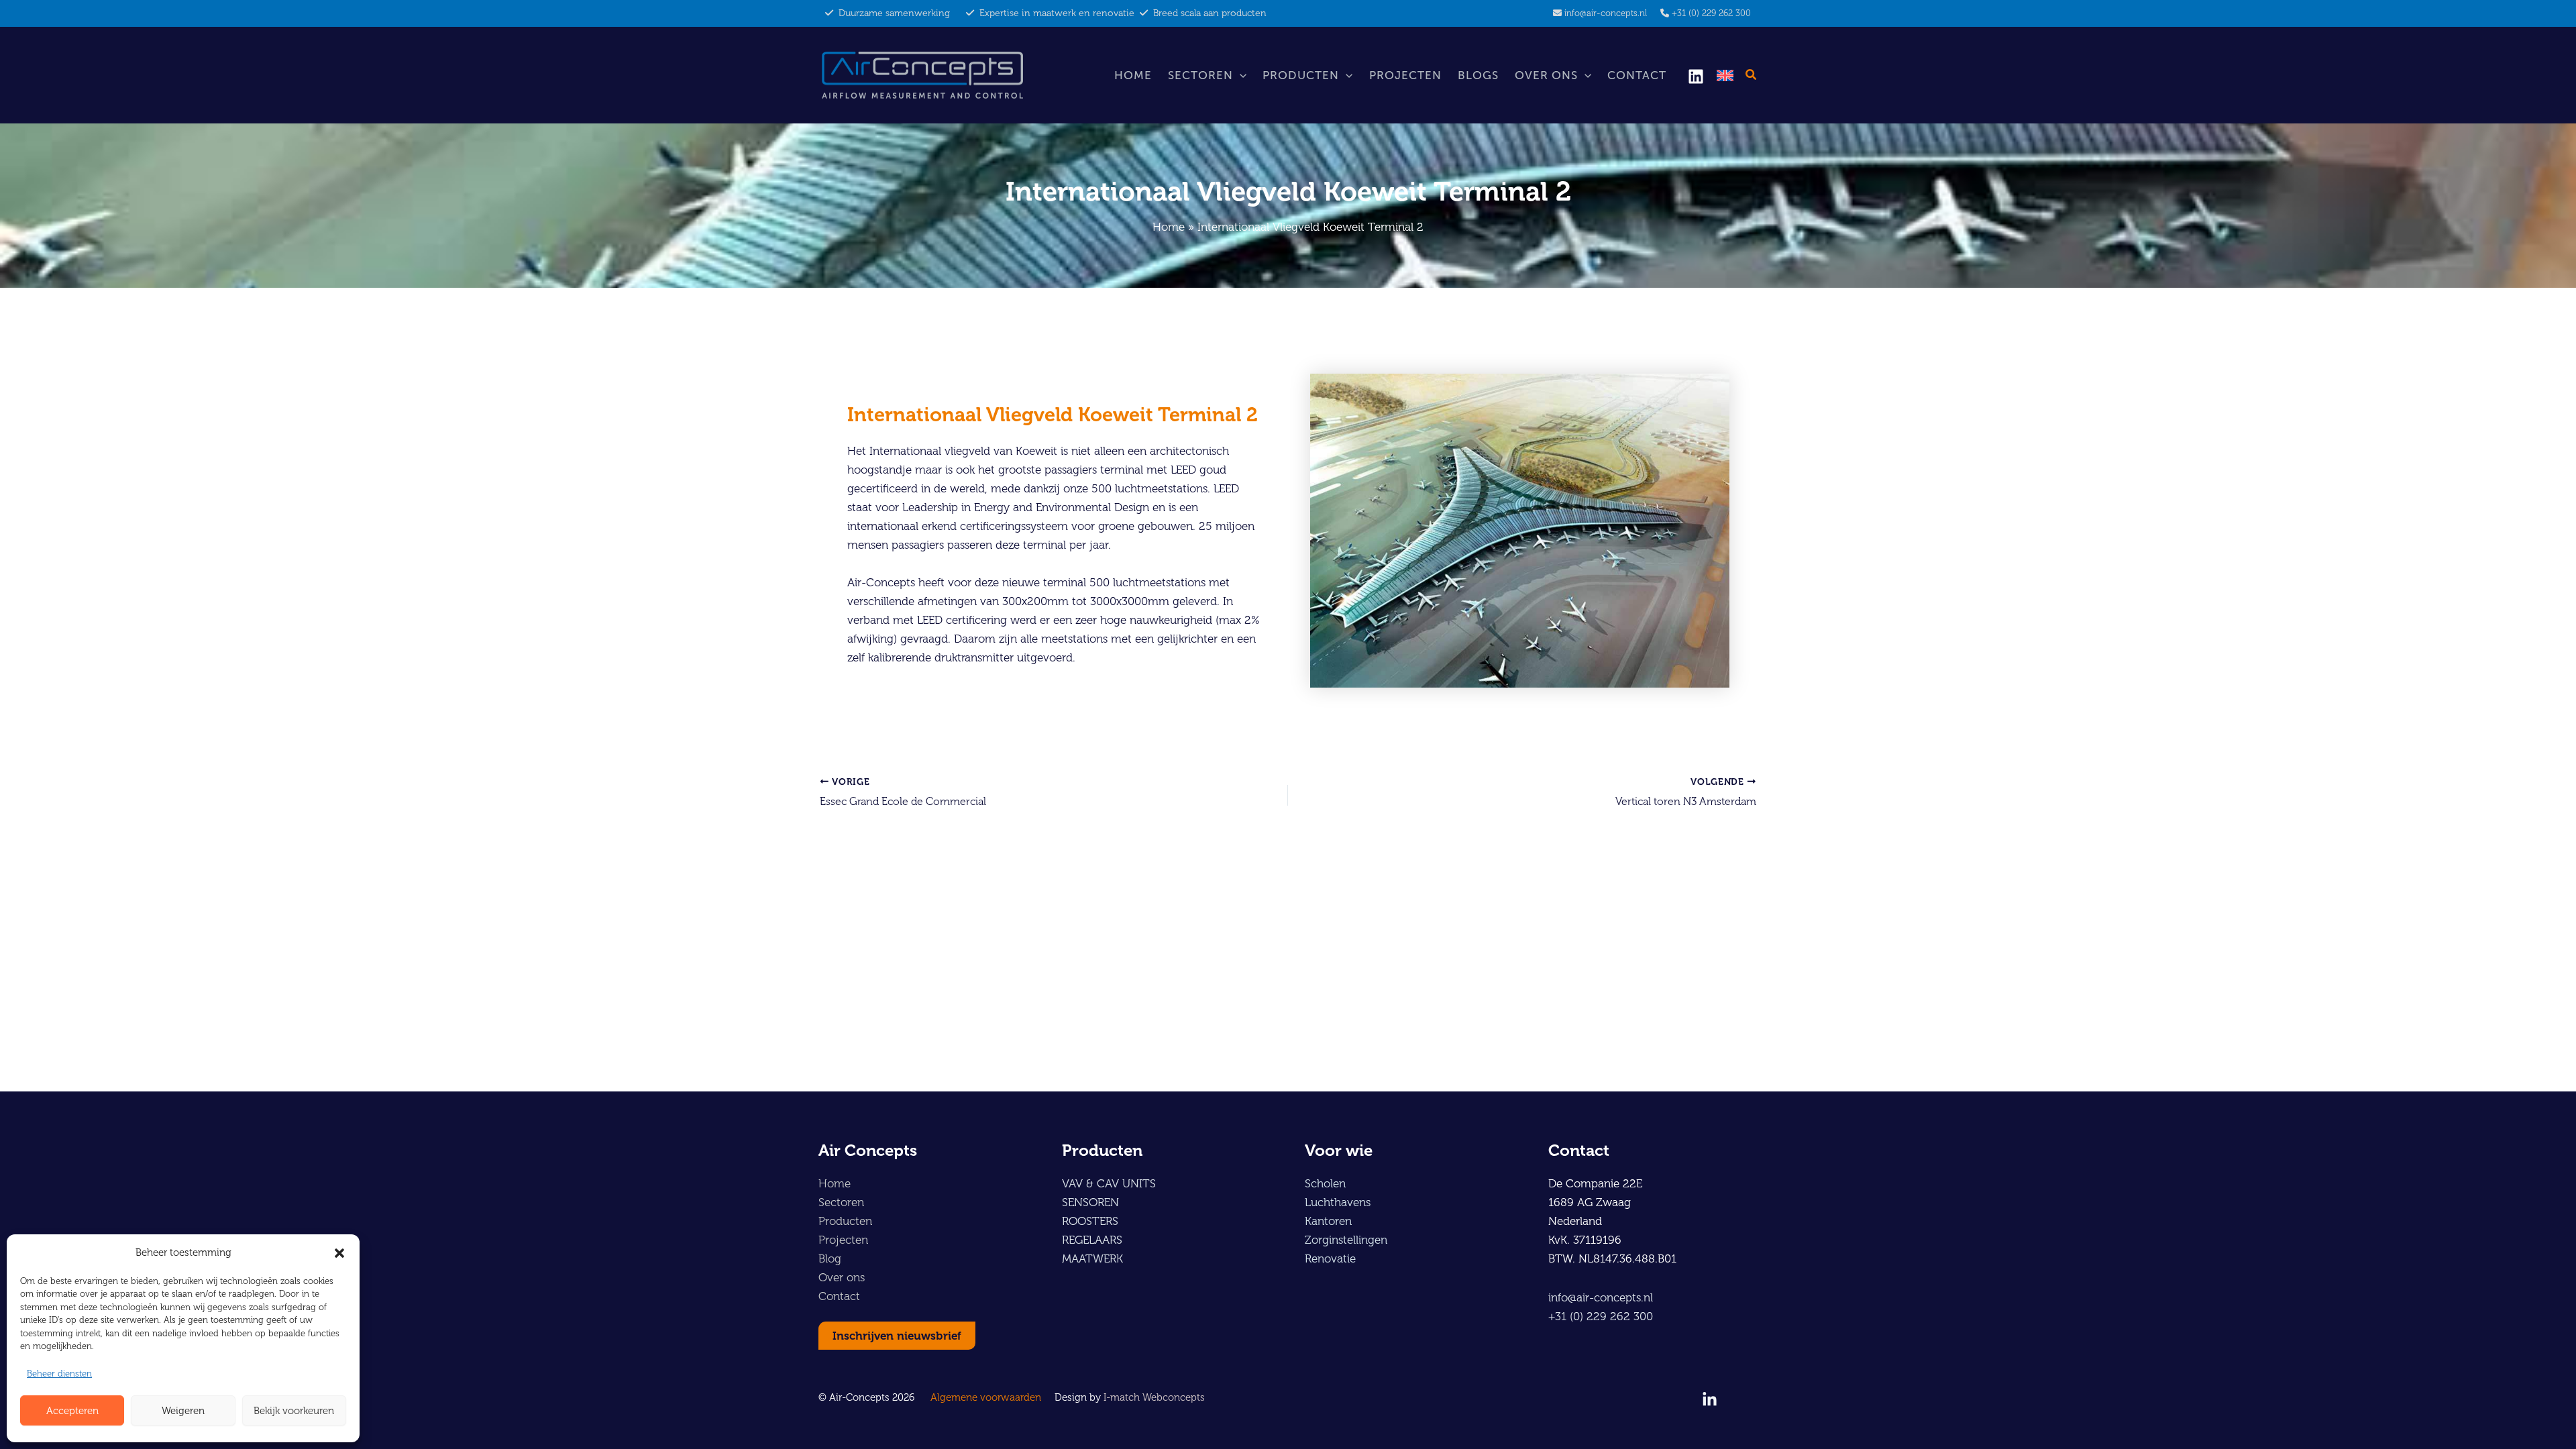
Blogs (1478, 75)
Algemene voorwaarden (986, 1397)
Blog (830, 1258)
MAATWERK (1092, 1258)
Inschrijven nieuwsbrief (897, 1336)
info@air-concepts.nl (1606, 13)
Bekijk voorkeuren (294, 1411)
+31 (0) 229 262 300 (1711, 13)
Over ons (1546, 75)
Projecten (1405, 75)
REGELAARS (1092, 1240)
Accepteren (72, 1411)
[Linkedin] (1696, 76)
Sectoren (1200, 75)
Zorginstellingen (1346, 1240)
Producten (1301, 75)
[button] (339, 1253)
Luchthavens (1338, 1202)
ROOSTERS (1090, 1221)
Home (1133, 75)
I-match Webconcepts (1154, 1397)
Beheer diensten (59, 1374)
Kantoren (1328, 1221)
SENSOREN (1090, 1202)
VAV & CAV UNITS (1109, 1183)
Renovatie (1330, 1258)
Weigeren (183, 1411)
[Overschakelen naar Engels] (1725, 75)
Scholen (1325, 1183)
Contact (1637, 75)
